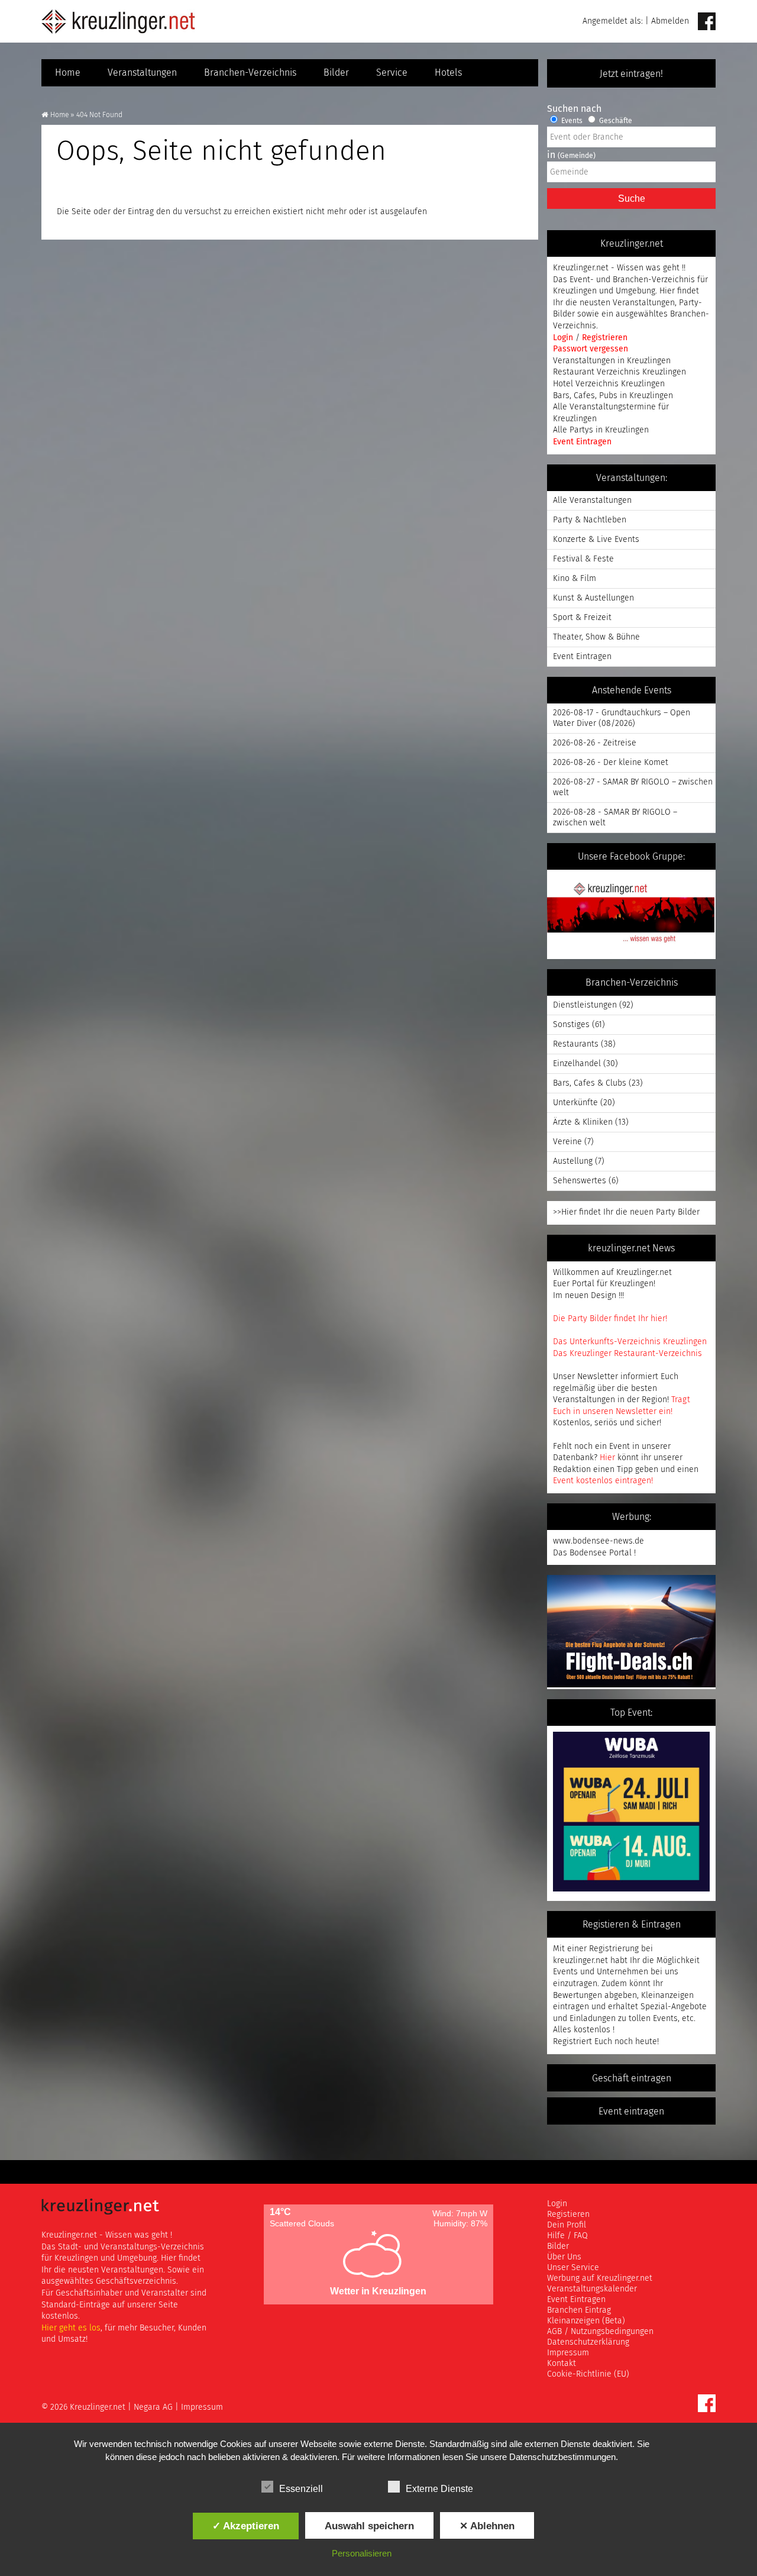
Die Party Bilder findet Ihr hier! (610, 1319)
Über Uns (564, 2257)
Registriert (572, 2042)
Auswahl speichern (369, 2526)
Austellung (573, 1161)
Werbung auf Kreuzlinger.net (600, 2278)
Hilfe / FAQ (567, 2236)
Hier (607, 1458)
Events (571, 121)
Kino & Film (575, 579)
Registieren (568, 2215)
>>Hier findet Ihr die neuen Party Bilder (626, 1212)
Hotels (448, 73)
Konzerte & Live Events (596, 540)
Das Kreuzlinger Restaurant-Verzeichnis (627, 1354)
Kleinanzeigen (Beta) (586, 2321)
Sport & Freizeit (582, 618)
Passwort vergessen (591, 349)
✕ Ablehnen (487, 2526)
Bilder (336, 73)
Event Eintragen (582, 442)
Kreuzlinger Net (118, 21)
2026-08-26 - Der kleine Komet (611, 763)
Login (564, 338)
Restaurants (576, 1044)
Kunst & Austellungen (593, 598)
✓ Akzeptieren (246, 2526)
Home (68, 73)
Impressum (568, 2353)
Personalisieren (362, 2553)
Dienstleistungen (585, 1005)
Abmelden (670, 21)
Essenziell (301, 2489)
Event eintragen (631, 2112)
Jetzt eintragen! (631, 74)
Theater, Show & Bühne (596, 637)
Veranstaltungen (142, 73)
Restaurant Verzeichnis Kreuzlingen (619, 372)
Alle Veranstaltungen (592, 501)
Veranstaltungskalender (592, 2289)
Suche (632, 198)
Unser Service (573, 2268)
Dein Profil (567, 2225)
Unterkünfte (575, 1103)
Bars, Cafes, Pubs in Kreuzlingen (613, 396)
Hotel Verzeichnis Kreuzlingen (609, 384)
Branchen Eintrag (579, 2310)
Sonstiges (571, 1025)
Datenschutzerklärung (588, 2342)
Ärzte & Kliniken (583, 1122)
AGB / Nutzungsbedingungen (600, 2332)
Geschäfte (615, 121)
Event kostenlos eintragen (602, 1481)
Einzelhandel (577, 1064)
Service (392, 73)
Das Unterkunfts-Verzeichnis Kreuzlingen (630, 1342)
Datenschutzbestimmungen (562, 2457)
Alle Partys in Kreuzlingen (601, 430)
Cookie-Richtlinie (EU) (588, 2374)
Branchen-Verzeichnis (250, 73)
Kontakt (562, 2364)
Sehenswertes (580, 1181)
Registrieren (605, 338)
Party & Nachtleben (590, 520)
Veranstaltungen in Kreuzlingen (612, 361)
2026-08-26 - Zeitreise (595, 743)
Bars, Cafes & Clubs (590, 1083)
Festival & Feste (583, 559)
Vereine (567, 1142)
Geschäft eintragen (632, 2078)
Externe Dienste (439, 2489)
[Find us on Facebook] (707, 22)
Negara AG (153, 2407)
